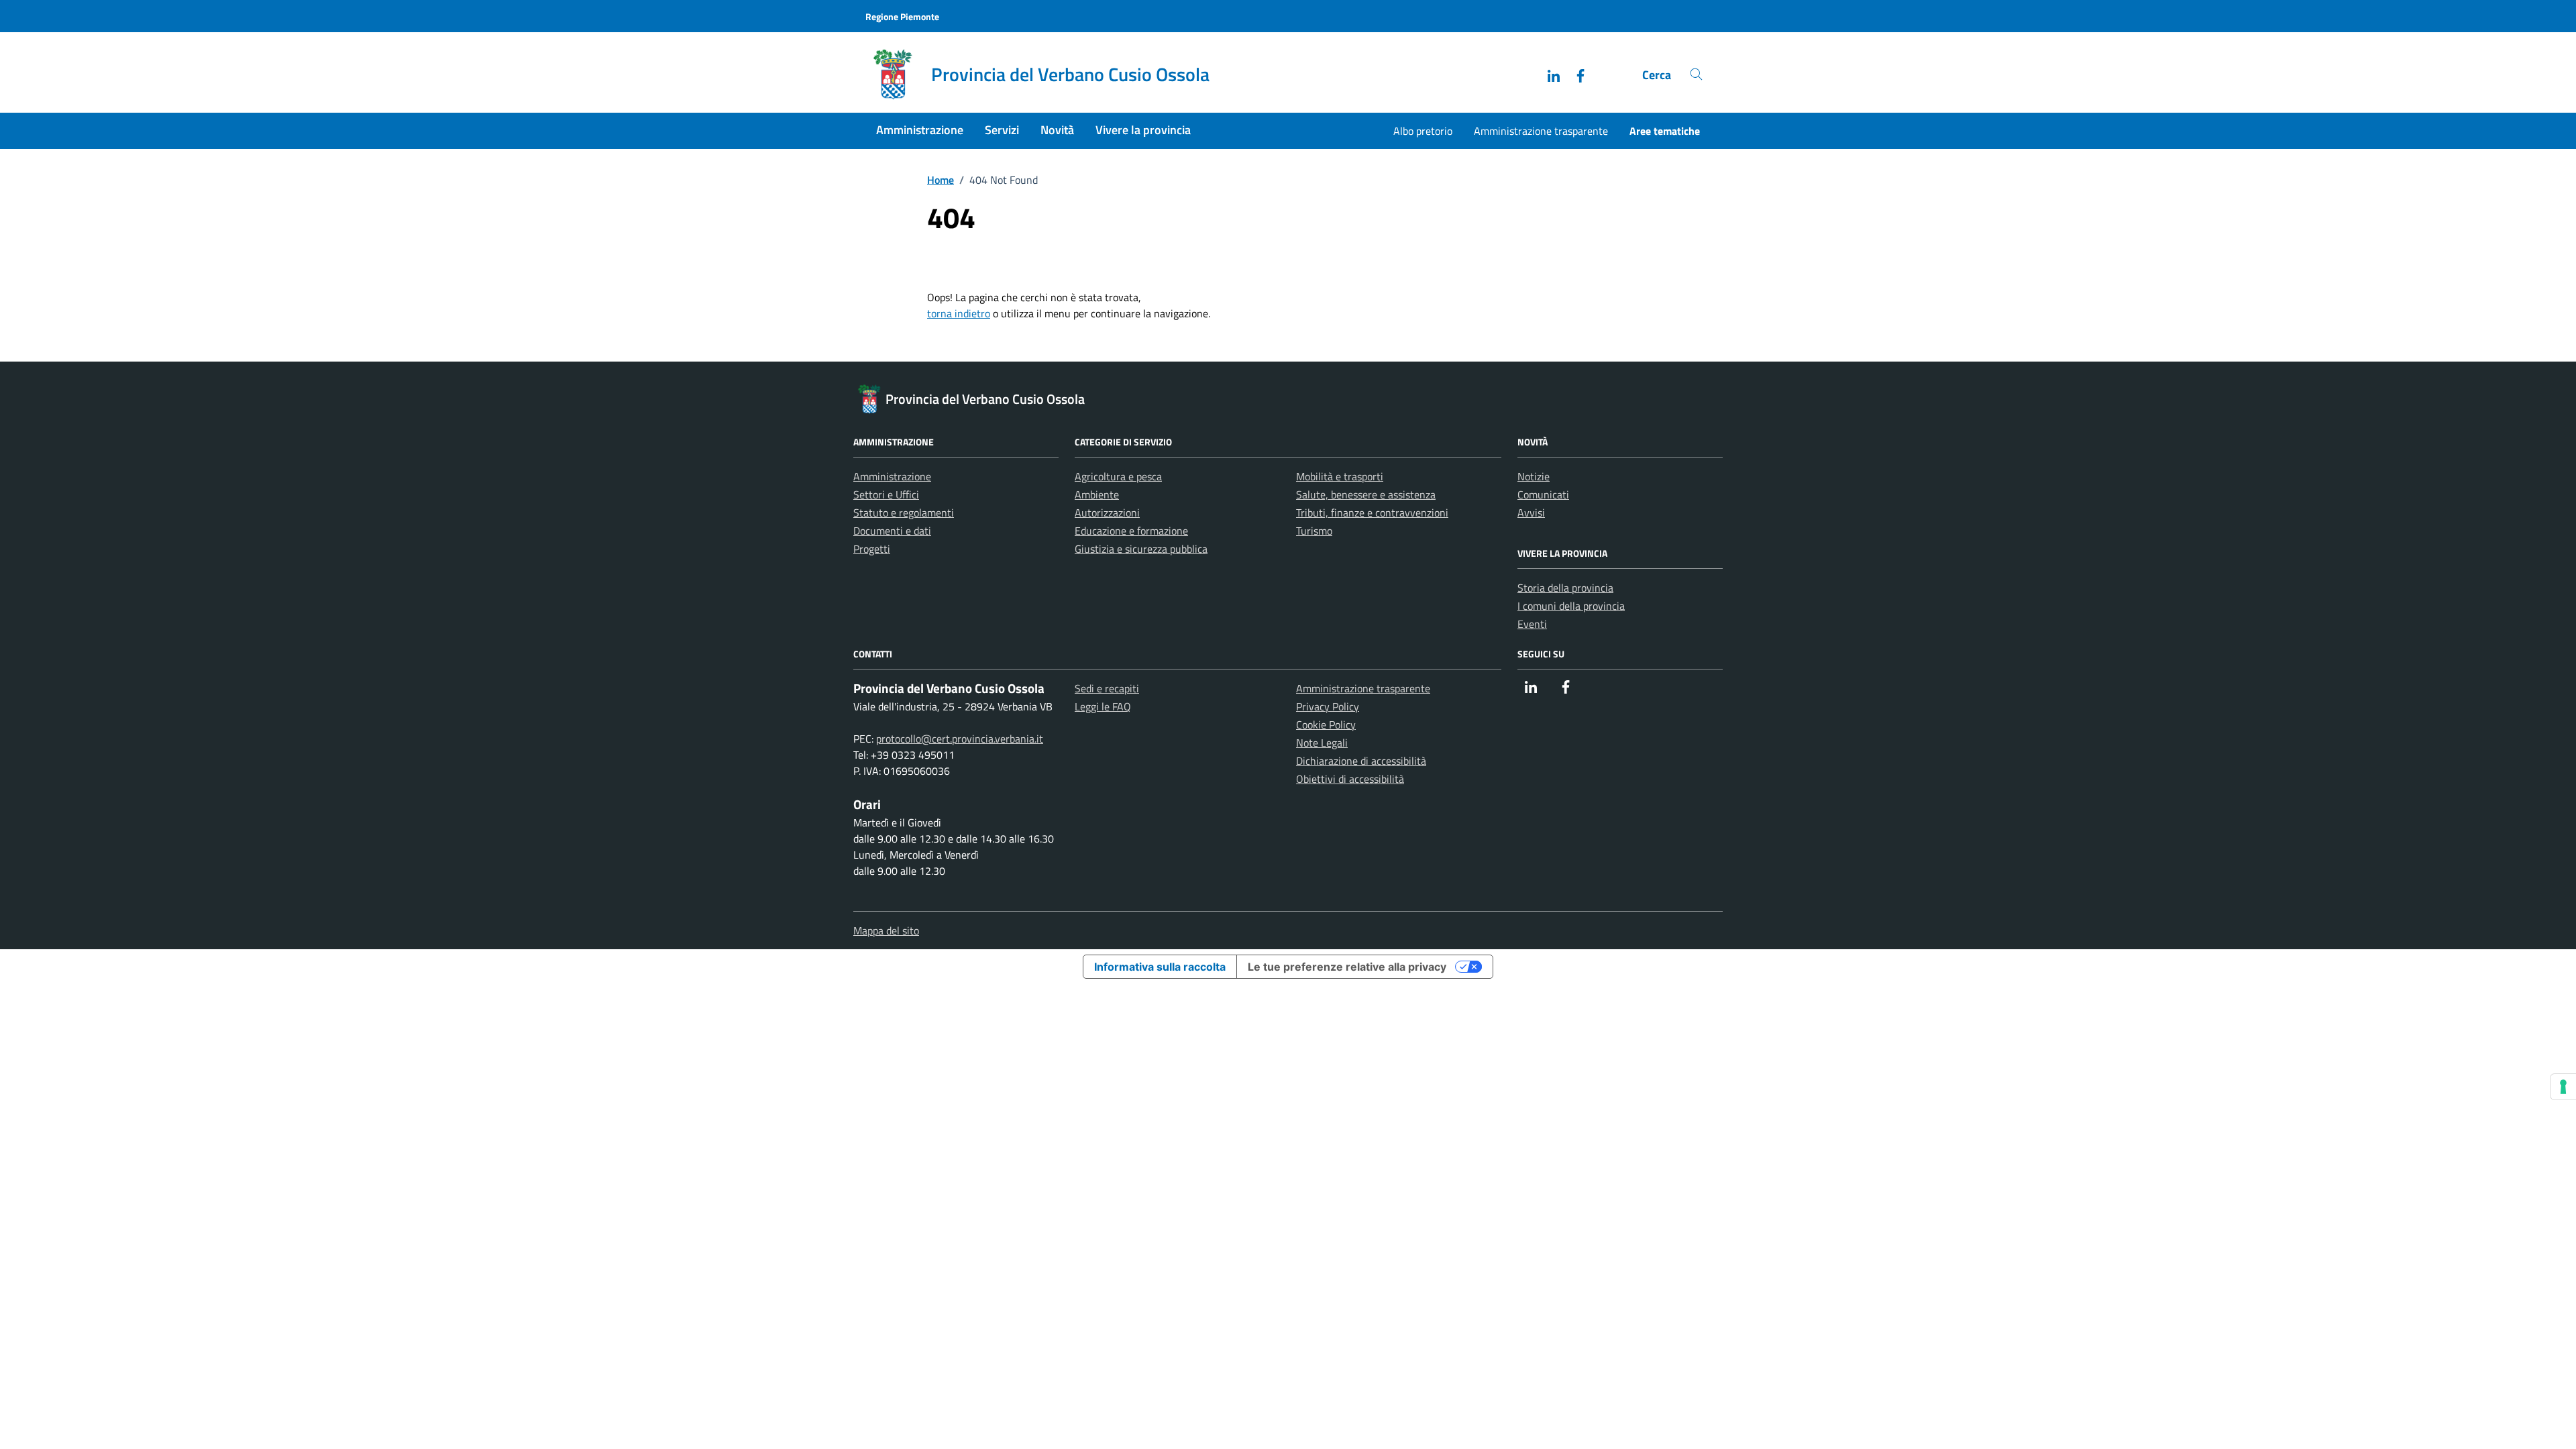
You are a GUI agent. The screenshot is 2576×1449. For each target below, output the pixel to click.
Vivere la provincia (1143, 130)
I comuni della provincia (1571, 606)
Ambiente (1097, 494)
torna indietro (959, 313)
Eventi (1532, 624)
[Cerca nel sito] (1696, 75)
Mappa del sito (886, 930)
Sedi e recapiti (1107, 688)
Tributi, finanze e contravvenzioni (1372, 513)
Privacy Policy (1328, 706)
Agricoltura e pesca (1118, 476)
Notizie (1534, 476)
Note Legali (1322, 743)
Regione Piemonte (902, 16)
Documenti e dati (892, 531)
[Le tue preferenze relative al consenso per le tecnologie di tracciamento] (2563, 1087)
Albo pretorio (1423, 131)
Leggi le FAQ (1103, 706)
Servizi (1002, 130)
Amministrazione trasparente (1541, 131)
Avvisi (1531, 513)
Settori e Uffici (886, 494)
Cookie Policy (1326, 724)
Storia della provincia (1565, 588)
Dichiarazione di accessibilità (1361, 761)
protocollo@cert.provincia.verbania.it (960, 739)
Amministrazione (920, 130)
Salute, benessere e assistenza (1366, 494)
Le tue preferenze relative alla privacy (1347, 967)
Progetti (872, 549)
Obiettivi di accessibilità (1350, 779)
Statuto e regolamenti (904, 513)
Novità (1057, 130)
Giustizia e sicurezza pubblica (1141, 549)
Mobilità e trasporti (1340, 476)
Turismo (1314, 531)
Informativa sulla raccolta (1160, 967)
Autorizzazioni (1107, 513)
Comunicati (1543, 494)
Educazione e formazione (1131, 531)
